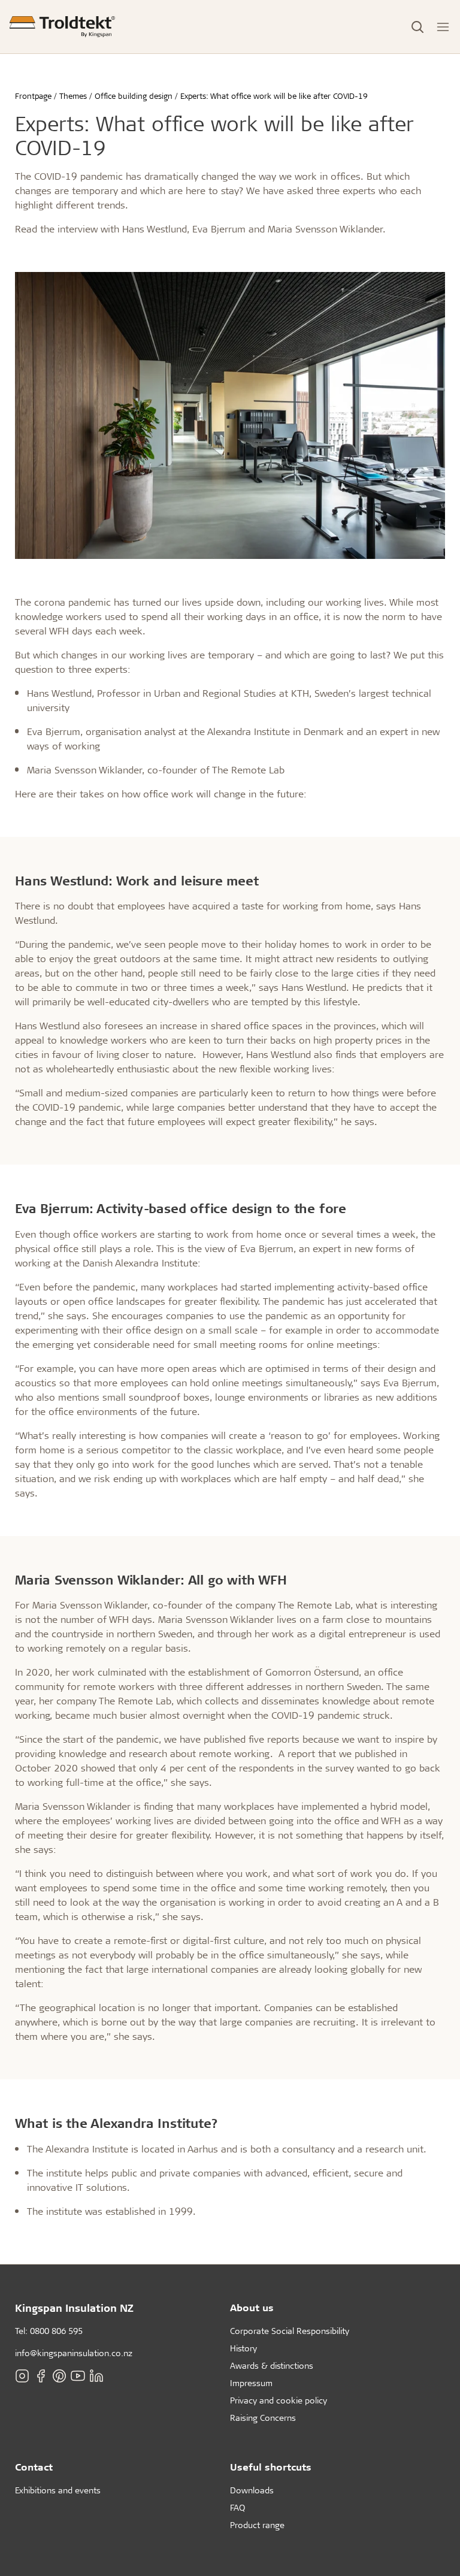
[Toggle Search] (417, 27)
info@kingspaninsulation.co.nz (74, 2353)
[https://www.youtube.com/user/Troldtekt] (78, 2376)
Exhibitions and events (58, 2490)
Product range (257, 2525)
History (243, 2348)
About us (252, 2307)
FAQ (237, 2507)
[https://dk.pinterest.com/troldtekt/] (59, 2376)
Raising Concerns (263, 2418)
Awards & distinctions (272, 2365)
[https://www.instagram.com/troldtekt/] (22, 2376)
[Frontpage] (62, 27)
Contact (34, 2467)
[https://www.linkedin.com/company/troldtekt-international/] (96, 2376)
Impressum (251, 2383)
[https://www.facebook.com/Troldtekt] (41, 2376)
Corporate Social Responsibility (290, 2331)
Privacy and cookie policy (279, 2400)
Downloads (252, 2490)
